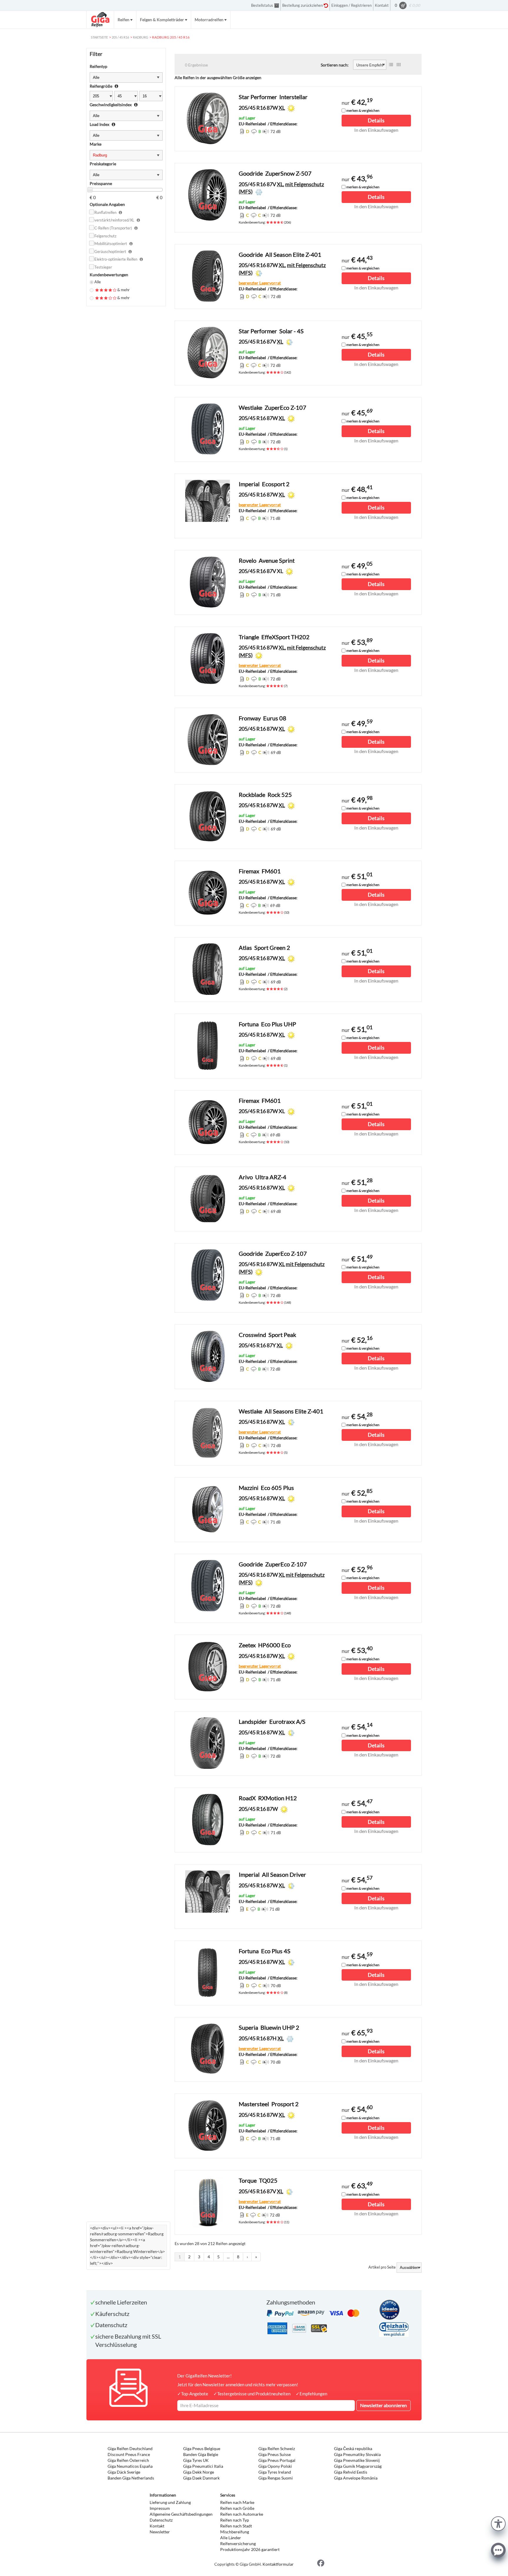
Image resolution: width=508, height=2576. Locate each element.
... (228, 2257)
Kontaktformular (278, 2564)
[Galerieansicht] (399, 65)
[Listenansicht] (391, 65)
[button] (498, 2523)
